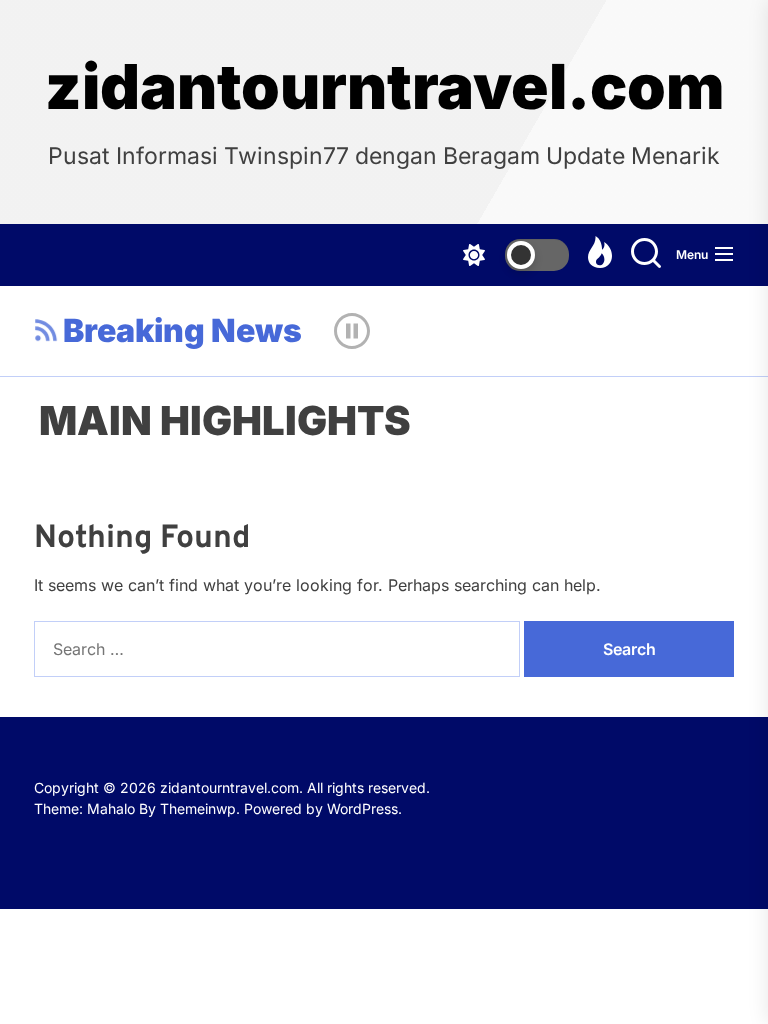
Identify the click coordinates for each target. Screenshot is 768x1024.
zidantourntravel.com (384, 87)
